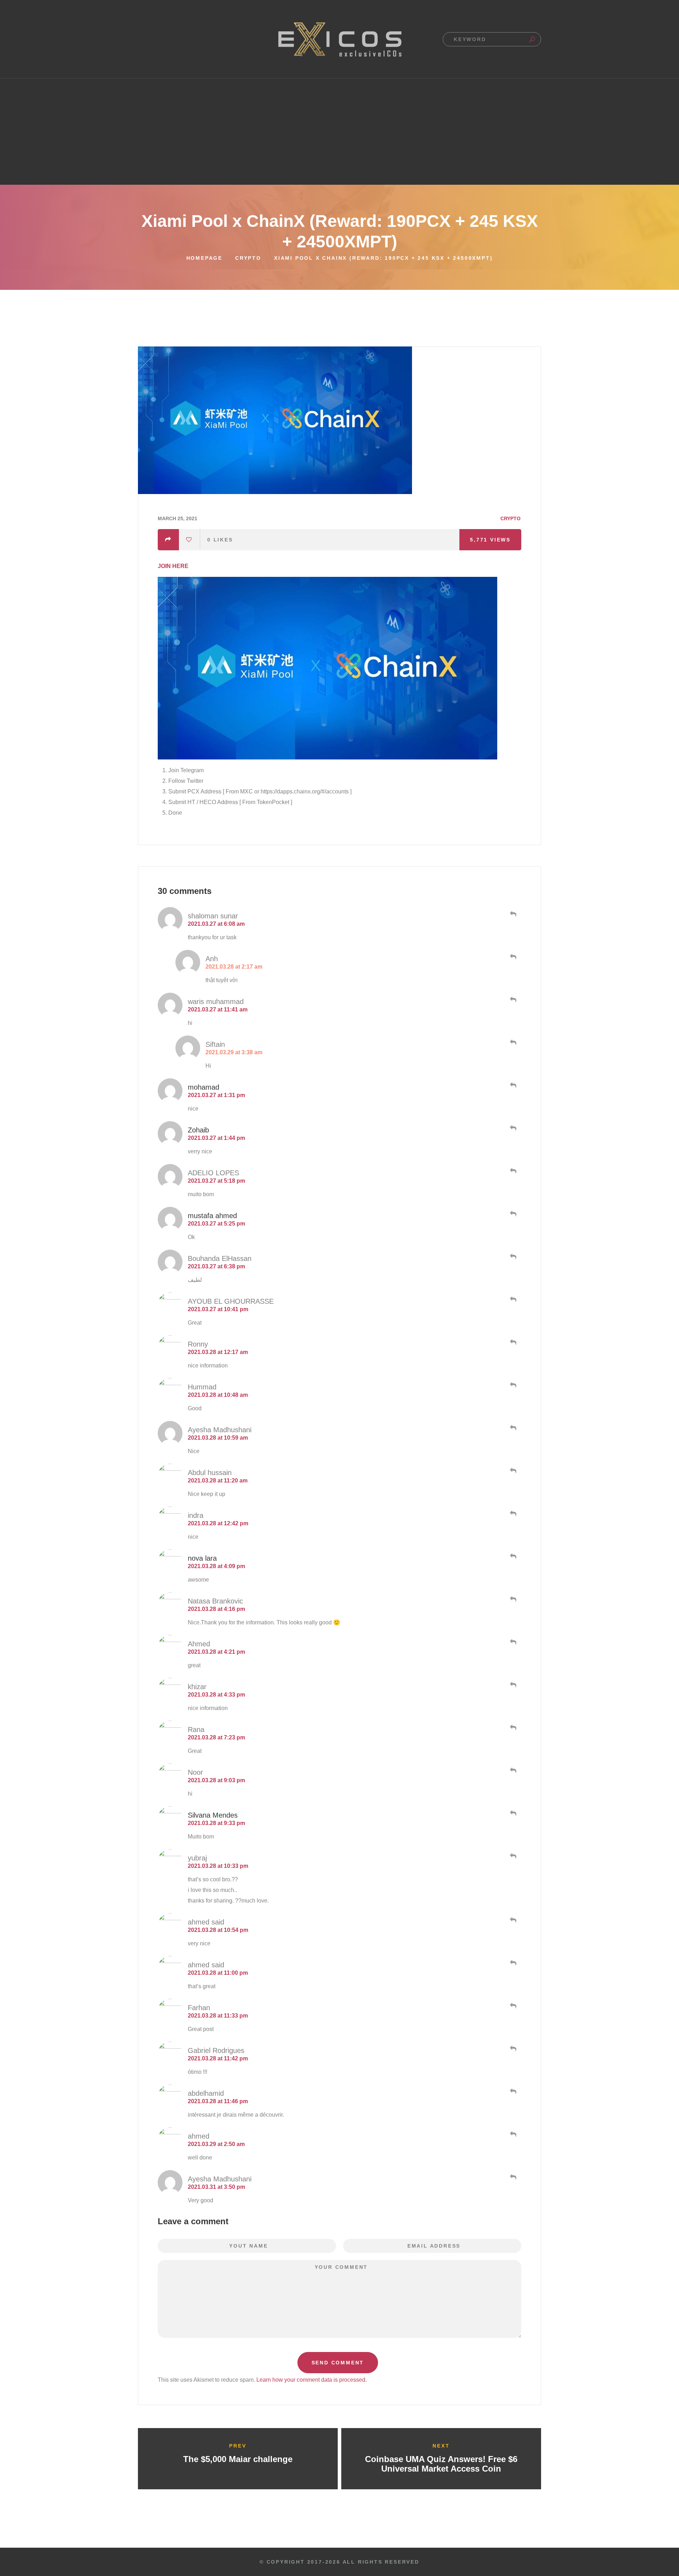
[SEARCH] (532, 39)
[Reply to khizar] (512, 1685)
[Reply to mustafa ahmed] (512, 1214)
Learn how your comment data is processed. (312, 2380)
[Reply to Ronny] (512, 1342)
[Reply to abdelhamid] (512, 2092)
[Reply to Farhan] (512, 2006)
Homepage (204, 258)
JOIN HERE (173, 566)
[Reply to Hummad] (512, 1385)
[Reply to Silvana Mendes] (512, 1813)
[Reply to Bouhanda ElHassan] (512, 1257)
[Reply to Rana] (512, 1728)
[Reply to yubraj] (512, 1856)
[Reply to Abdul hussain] (512, 1471)
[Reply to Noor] (512, 1771)
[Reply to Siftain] (512, 1043)
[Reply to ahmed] (512, 2134)
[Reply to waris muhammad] (512, 1000)
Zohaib (198, 1130)
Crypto (248, 258)
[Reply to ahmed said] (512, 1920)
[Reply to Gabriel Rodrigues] (512, 2049)
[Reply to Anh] (512, 957)
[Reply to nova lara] (512, 1556)
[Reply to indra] (512, 1514)
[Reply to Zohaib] (512, 1128)
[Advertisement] (339, 132)
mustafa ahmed (212, 1216)
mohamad (204, 1087)
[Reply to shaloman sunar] (512, 914)
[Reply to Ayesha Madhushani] (512, 1428)
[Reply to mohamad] (512, 1085)
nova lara (202, 1558)
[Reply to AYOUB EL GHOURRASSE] (512, 1300)
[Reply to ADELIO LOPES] (512, 1171)
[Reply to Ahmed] (512, 1642)
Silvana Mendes (213, 1815)
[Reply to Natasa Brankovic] (512, 1599)
